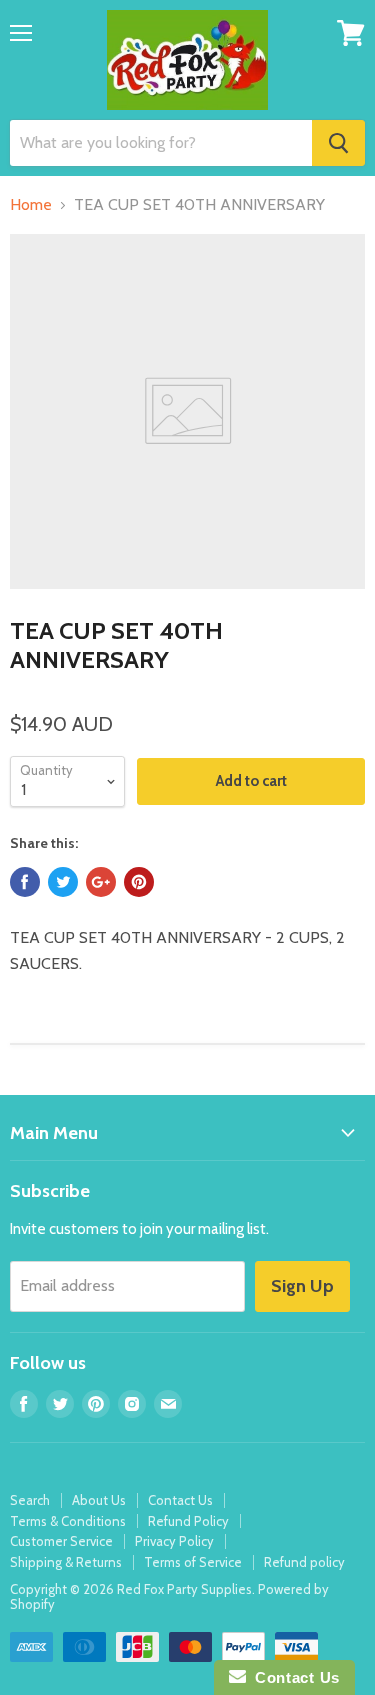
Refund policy (304, 1562)
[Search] (338, 143)
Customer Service (61, 1541)
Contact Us (180, 1500)
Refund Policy (188, 1521)
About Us (99, 1500)
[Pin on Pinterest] (139, 882)
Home (31, 205)
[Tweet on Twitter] (63, 882)
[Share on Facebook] (25, 882)
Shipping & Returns (66, 1562)
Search (30, 1500)
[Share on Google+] (101, 882)
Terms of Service (193, 1562)
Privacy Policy (174, 1541)
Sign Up (302, 1286)
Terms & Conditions (68, 1521)
